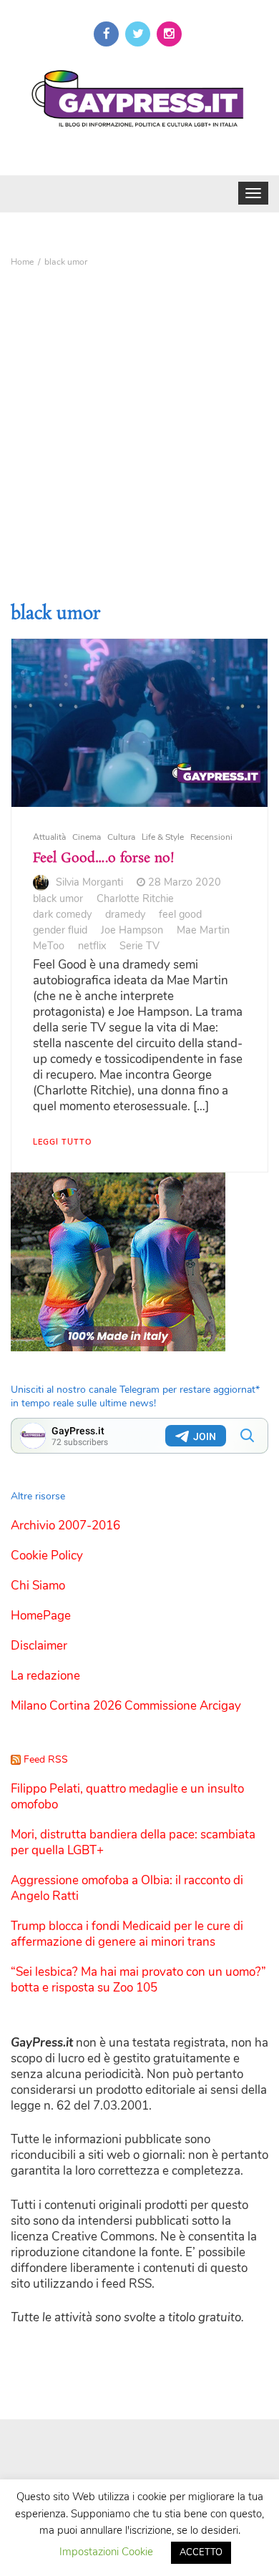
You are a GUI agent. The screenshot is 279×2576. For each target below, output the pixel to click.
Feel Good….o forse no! (104, 858)
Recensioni (211, 837)
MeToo (49, 946)
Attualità (49, 837)
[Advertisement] (139, 420)
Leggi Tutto (62, 1142)
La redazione (45, 1676)
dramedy (125, 914)
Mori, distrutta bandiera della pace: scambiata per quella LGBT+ (133, 1842)
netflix (92, 946)
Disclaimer (39, 1646)
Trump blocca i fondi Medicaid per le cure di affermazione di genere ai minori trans (127, 1934)
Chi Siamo (38, 1586)
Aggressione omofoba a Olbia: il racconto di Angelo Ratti (127, 1888)
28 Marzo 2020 (185, 882)
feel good (180, 914)
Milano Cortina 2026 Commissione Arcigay (126, 1706)
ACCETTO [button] (201, 2552)
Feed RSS (46, 1759)
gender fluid (60, 930)
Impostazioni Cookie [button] (106, 2552)
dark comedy (62, 914)
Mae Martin (203, 930)
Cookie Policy (47, 1556)
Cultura (121, 837)
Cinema (87, 837)
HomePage (41, 1616)
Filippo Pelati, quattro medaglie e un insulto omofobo (127, 1797)
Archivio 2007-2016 (65, 1525)
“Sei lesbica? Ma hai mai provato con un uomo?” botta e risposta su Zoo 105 (138, 1980)
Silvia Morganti (89, 882)
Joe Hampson (132, 930)
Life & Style (163, 837)
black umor (58, 898)
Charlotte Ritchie (135, 898)
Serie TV (139, 946)
